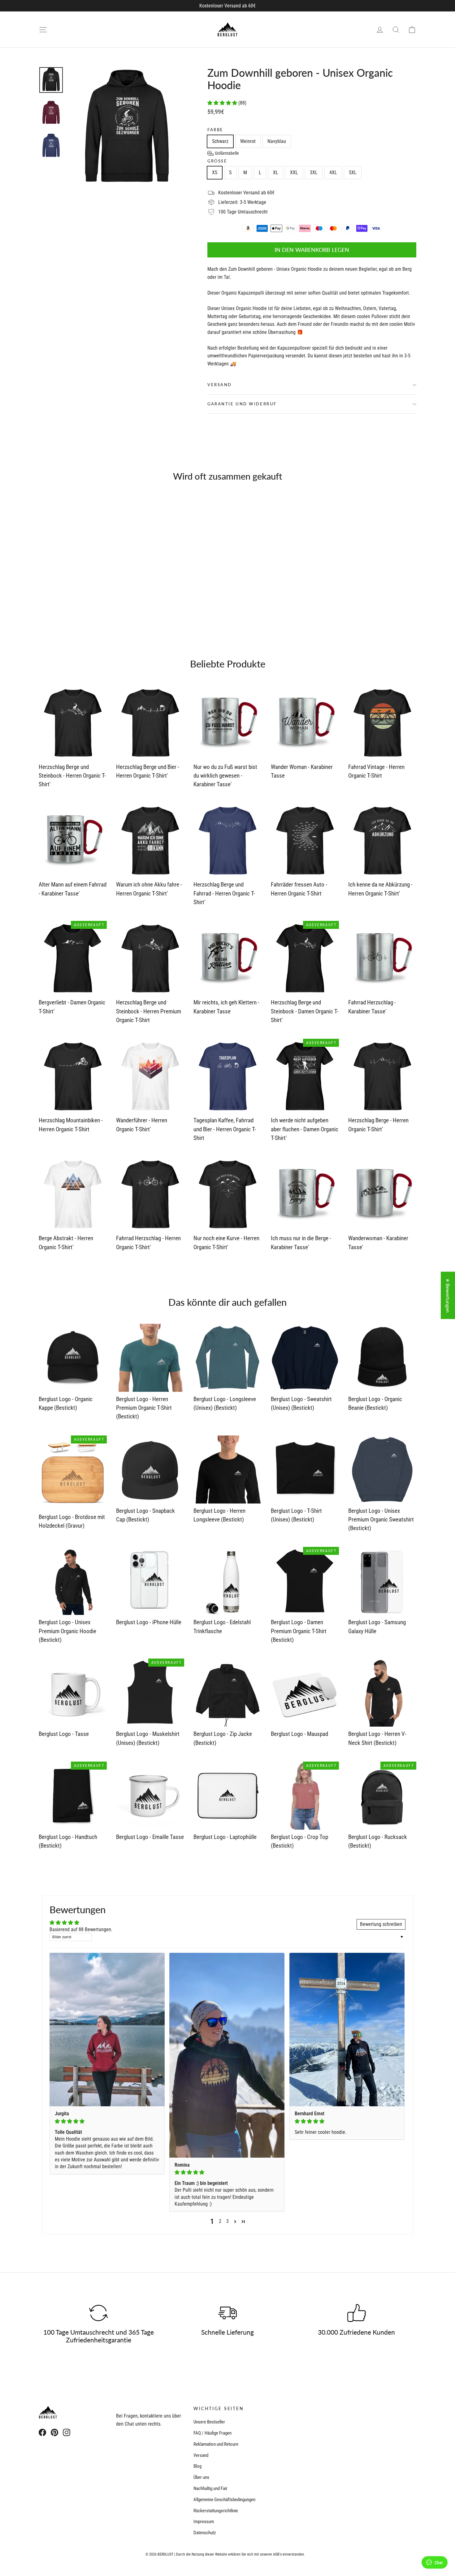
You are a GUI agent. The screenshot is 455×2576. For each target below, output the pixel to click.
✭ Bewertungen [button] (448, 1295)
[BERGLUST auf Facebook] (42, 2432)
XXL (294, 173)
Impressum (204, 2522)
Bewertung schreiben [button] (381, 1924)
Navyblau (277, 141)
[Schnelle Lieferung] (227, 2313)
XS (215, 173)
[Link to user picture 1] (107, 2030)
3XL (314, 173)
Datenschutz (205, 2533)
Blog (197, 2466)
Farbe (215, 130)
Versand (220, 385)
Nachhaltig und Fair (210, 2488)
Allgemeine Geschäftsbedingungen (224, 2500)
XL (276, 173)
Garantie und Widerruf (242, 404)
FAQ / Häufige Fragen (212, 2433)
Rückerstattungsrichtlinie (216, 2511)
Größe (217, 161)
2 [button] (220, 2221)
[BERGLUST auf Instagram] (67, 2432)
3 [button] (227, 2221)
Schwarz (220, 141)
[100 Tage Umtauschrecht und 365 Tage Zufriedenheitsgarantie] (98, 2313)
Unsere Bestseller (209, 2422)
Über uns (201, 2477)
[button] (223, 103)
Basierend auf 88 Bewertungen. (81, 1929)
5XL (353, 173)
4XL (333, 173)
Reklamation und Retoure (216, 2444)
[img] (107, 2121)
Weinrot (248, 141)
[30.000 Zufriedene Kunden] (357, 2313)
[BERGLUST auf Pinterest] (54, 2432)
